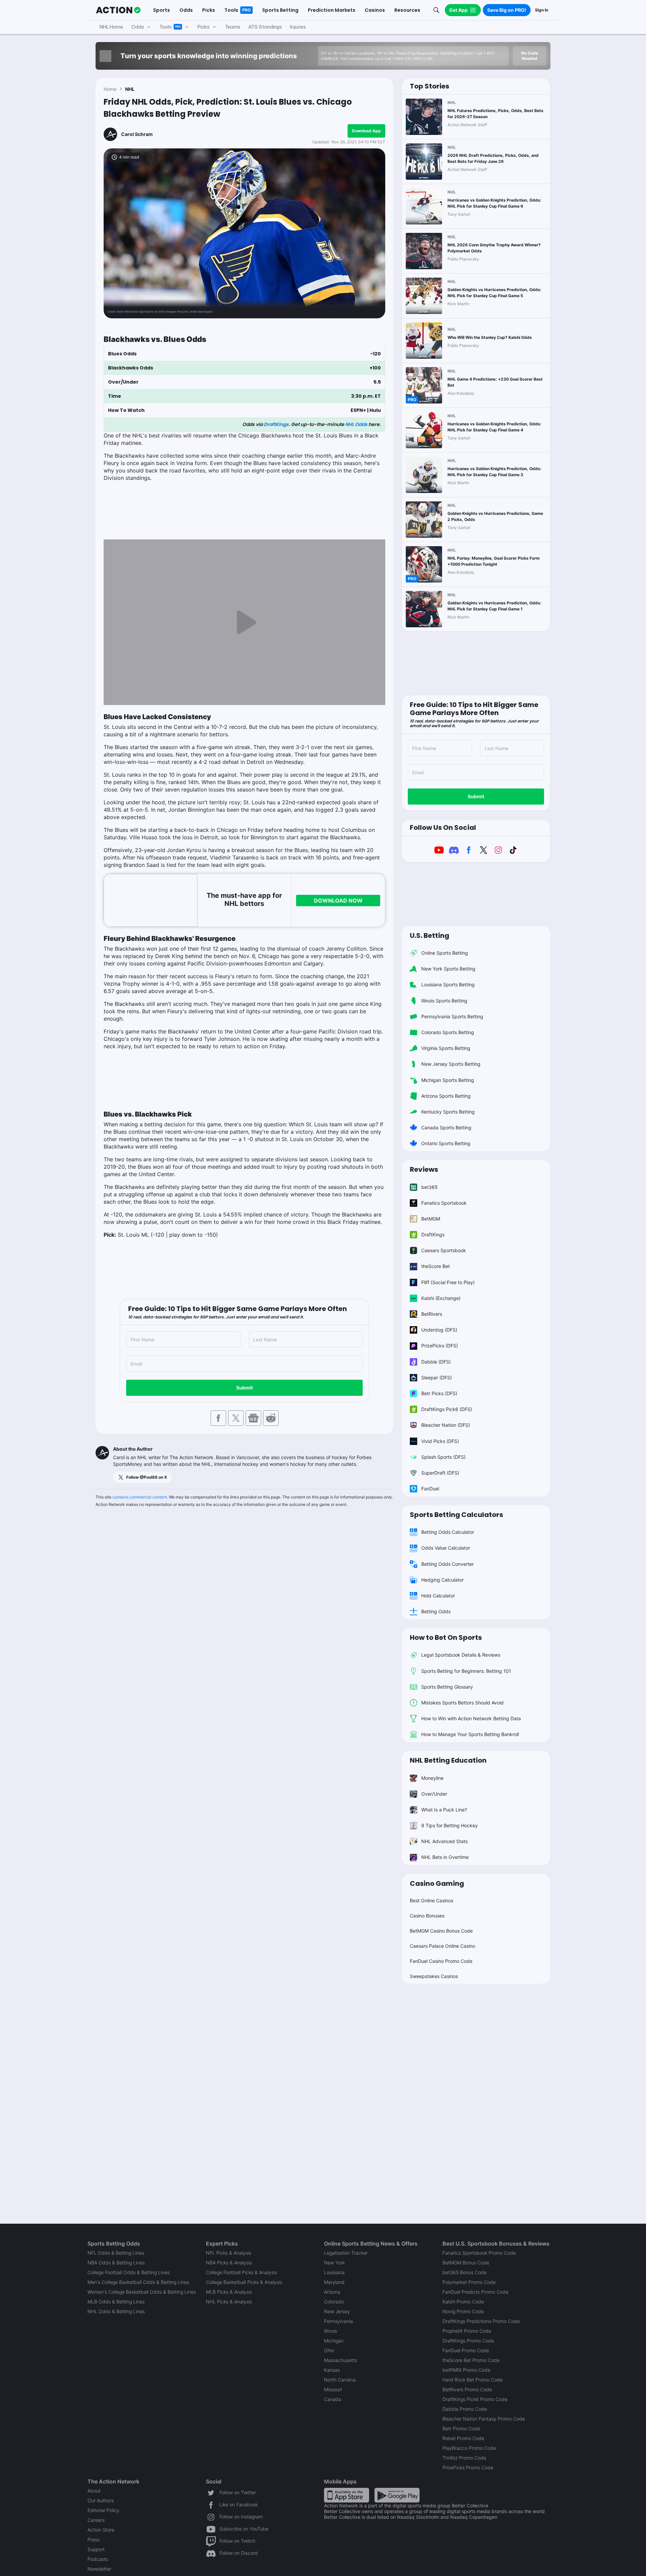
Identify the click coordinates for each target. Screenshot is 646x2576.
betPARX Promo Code (466, 2370)
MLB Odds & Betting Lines (116, 2302)
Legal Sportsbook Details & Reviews (461, 1655)
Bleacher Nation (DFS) (446, 1425)
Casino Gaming (437, 1883)
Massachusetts (340, 2360)
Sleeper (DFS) (437, 1378)
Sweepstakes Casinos (434, 1976)
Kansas (332, 2370)
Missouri (333, 2389)
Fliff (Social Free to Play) (448, 1282)
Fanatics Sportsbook (444, 1203)
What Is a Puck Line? (444, 1810)
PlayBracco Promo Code (469, 2448)
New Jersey (337, 2311)
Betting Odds (436, 1611)
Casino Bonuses (427, 1916)
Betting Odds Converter (447, 1564)
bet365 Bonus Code (464, 2272)
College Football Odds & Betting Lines (129, 2272)
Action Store (101, 2530)
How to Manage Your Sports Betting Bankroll (470, 1734)
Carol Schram (137, 134)
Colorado (334, 2302)
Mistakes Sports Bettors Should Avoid (462, 1703)
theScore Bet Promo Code (471, 2360)
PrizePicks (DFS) (440, 1346)
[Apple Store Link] (347, 2495)
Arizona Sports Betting (446, 1096)
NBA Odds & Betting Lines (116, 2263)
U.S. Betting (429, 936)
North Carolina (340, 2380)
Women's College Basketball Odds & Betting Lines (142, 2292)
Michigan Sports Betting (448, 1080)
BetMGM (431, 1219)
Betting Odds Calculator (448, 1532)
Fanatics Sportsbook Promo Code (479, 2253)
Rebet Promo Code (463, 2438)
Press (94, 2539)
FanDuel (430, 1489)
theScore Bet (436, 1266)
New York (334, 2263)
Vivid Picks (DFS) (440, 1441)
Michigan (334, 2341)
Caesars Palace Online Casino (442, 1946)
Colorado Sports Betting (448, 1032)
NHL (130, 89)
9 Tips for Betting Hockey (450, 1825)
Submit (244, 1388)
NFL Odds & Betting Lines (116, 2253)
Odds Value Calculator (446, 1548)
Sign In (542, 10)
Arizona (332, 2292)
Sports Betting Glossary (447, 1687)
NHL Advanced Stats (444, 1841)
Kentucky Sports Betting (448, 1112)
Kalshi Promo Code (463, 2302)
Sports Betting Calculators (456, 1515)
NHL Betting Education (448, 1760)
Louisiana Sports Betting (448, 984)
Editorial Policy (103, 2510)
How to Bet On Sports (446, 1637)
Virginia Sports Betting (446, 1048)
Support (96, 2549)
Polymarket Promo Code (469, 2282)
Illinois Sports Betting (444, 1001)
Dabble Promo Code (465, 2409)
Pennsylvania (338, 2321)
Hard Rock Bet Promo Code (473, 2380)
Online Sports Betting (445, 953)
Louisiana (334, 2272)
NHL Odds (356, 424)
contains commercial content (140, 1497)
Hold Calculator (438, 1596)
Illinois (331, 2331)
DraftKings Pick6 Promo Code (475, 2399)
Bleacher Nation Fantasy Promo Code (484, 2419)
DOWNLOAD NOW (338, 901)
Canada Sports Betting (446, 1127)
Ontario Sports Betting (446, 1143)
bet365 (429, 1187)
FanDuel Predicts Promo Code (475, 2292)
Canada (333, 2399)
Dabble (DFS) (436, 1362)
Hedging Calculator (442, 1580)
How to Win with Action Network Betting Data (471, 1718)
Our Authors (101, 2500)
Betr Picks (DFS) (439, 1393)
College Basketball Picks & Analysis (244, 2282)
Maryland (334, 2282)
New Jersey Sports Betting (451, 1064)
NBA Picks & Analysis (229, 2263)
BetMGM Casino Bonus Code (441, 1931)
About (94, 2491)
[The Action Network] (118, 10)
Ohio (329, 2350)
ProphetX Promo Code (467, 2331)
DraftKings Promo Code (468, 2341)
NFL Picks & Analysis (229, 2253)
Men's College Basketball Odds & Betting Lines (138, 2282)
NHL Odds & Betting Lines (116, 2311)
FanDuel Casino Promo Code (441, 1961)
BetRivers (432, 1314)
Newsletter (99, 2569)
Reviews (424, 1169)
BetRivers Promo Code (467, 2389)
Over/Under (434, 1794)
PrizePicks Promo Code (468, 2467)
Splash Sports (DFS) (443, 1457)
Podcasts (98, 2559)
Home (110, 89)
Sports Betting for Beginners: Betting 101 (466, 1671)
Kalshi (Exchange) (441, 1298)
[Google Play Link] (397, 2495)
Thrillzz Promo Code (464, 2458)
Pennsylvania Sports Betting (452, 1016)
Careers (96, 2520)
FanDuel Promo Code (466, 2350)
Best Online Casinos (432, 1900)
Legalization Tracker (346, 2253)
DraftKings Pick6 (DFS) (447, 1409)
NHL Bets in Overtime (445, 1857)
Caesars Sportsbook (444, 1250)
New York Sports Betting (448, 969)
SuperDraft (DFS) (440, 1473)
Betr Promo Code (461, 2428)
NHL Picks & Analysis (229, 2302)
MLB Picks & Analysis (229, 2292)
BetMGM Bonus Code (466, 2263)
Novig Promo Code (463, 2311)
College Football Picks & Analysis (241, 2272)
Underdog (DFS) (439, 1330)
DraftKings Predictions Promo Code (481, 2321)
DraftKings (276, 424)
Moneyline (432, 1778)
